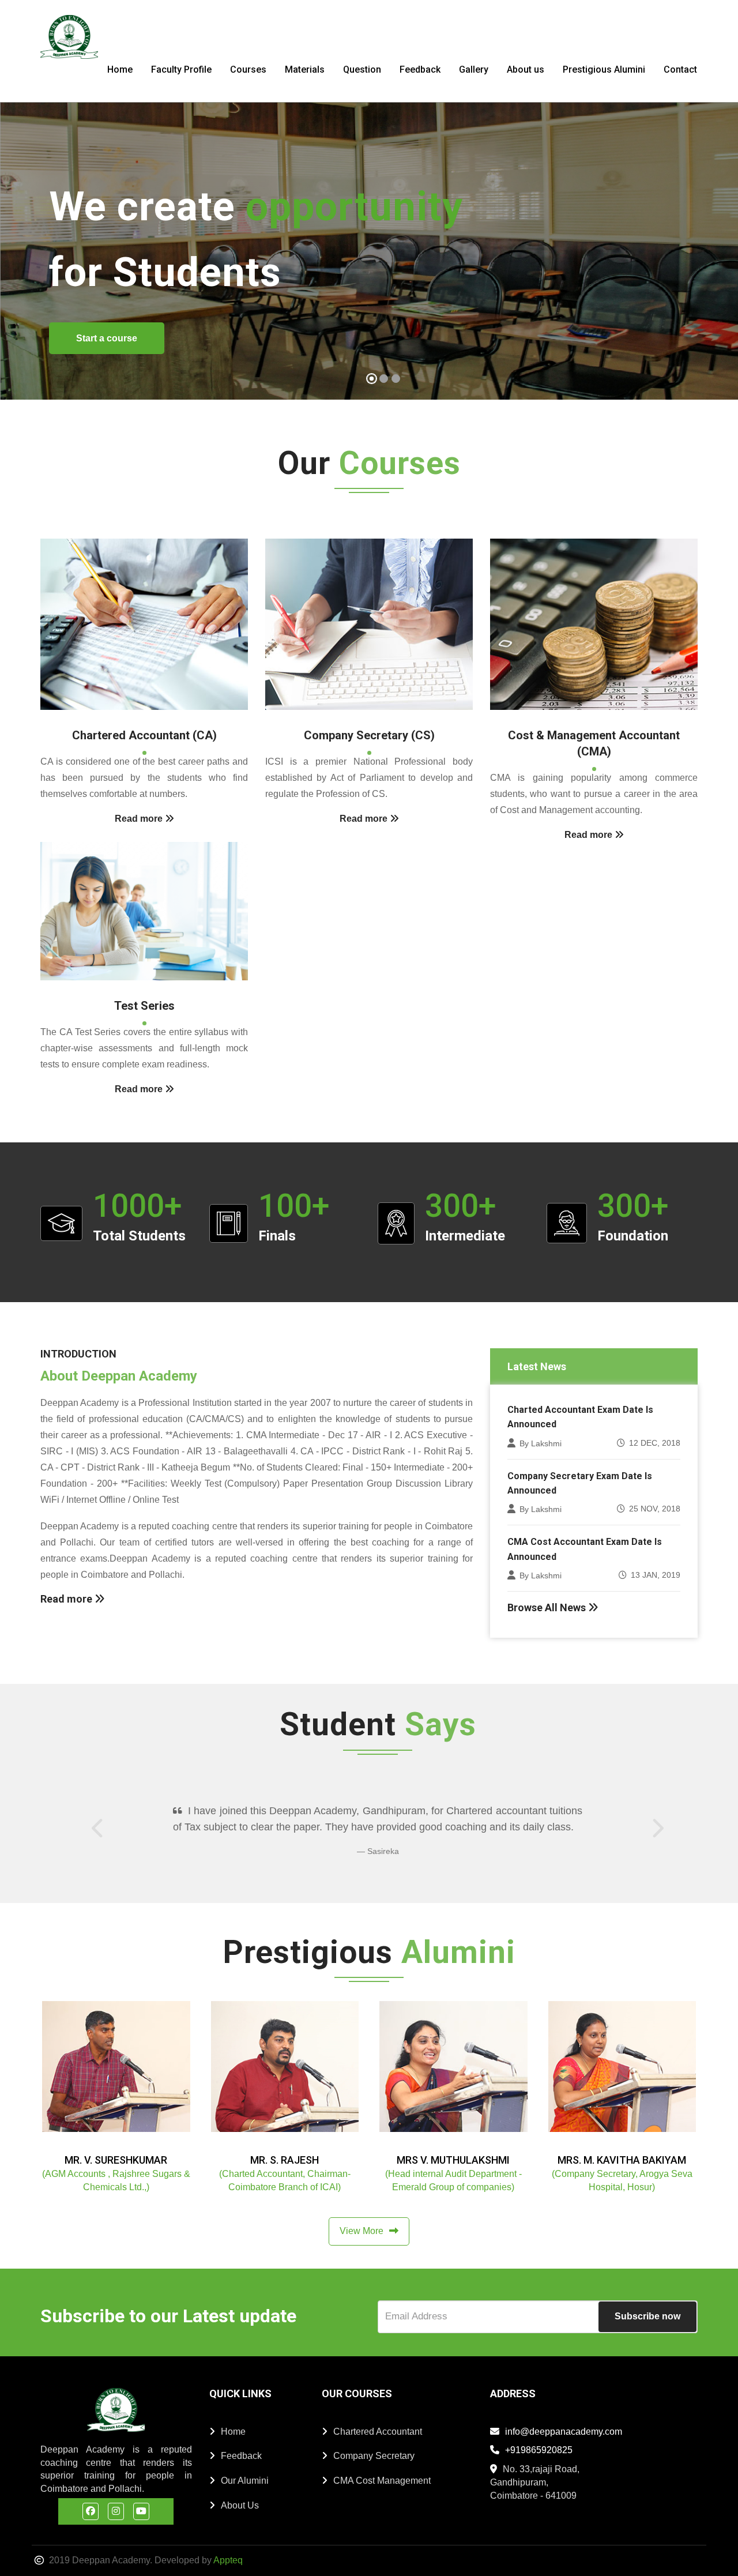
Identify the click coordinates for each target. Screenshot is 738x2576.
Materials (305, 69)
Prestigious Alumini (604, 69)
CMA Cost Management (382, 2481)
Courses (248, 69)
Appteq (228, 2560)
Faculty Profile (181, 69)
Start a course (107, 338)
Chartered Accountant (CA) (144, 735)
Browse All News (548, 1607)
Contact (680, 69)
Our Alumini (245, 2481)
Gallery (474, 69)
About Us (240, 2505)
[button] (20, 255)
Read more (67, 1599)
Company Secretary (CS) (369, 735)
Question (362, 69)
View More (362, 2231)
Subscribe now (647, 2316)
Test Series (144, 1006)
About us (526, 69)
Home (120, 69)
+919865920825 (539, 2450)
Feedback (420, 69)
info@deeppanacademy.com (564, 2432)
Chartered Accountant (378, 2432)
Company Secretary (374, 2456)
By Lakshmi (541, 1443)
